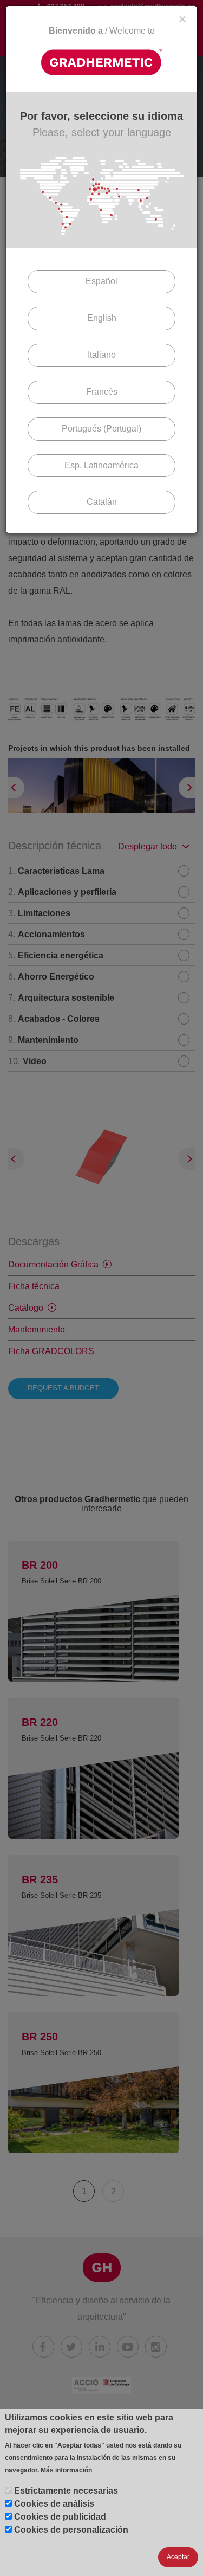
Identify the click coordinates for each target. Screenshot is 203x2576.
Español (101, 281)
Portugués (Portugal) (101, 429)
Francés (102, 392)
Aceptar (178, 2557)
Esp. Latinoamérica (101, 465)
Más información (66, 2470)
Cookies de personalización (71, 2530)
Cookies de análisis (54, 2504)
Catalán (102, 502)
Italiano (102, 355)
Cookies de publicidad (60, 2517)
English (102, 318)
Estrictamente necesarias (66, 2491)
